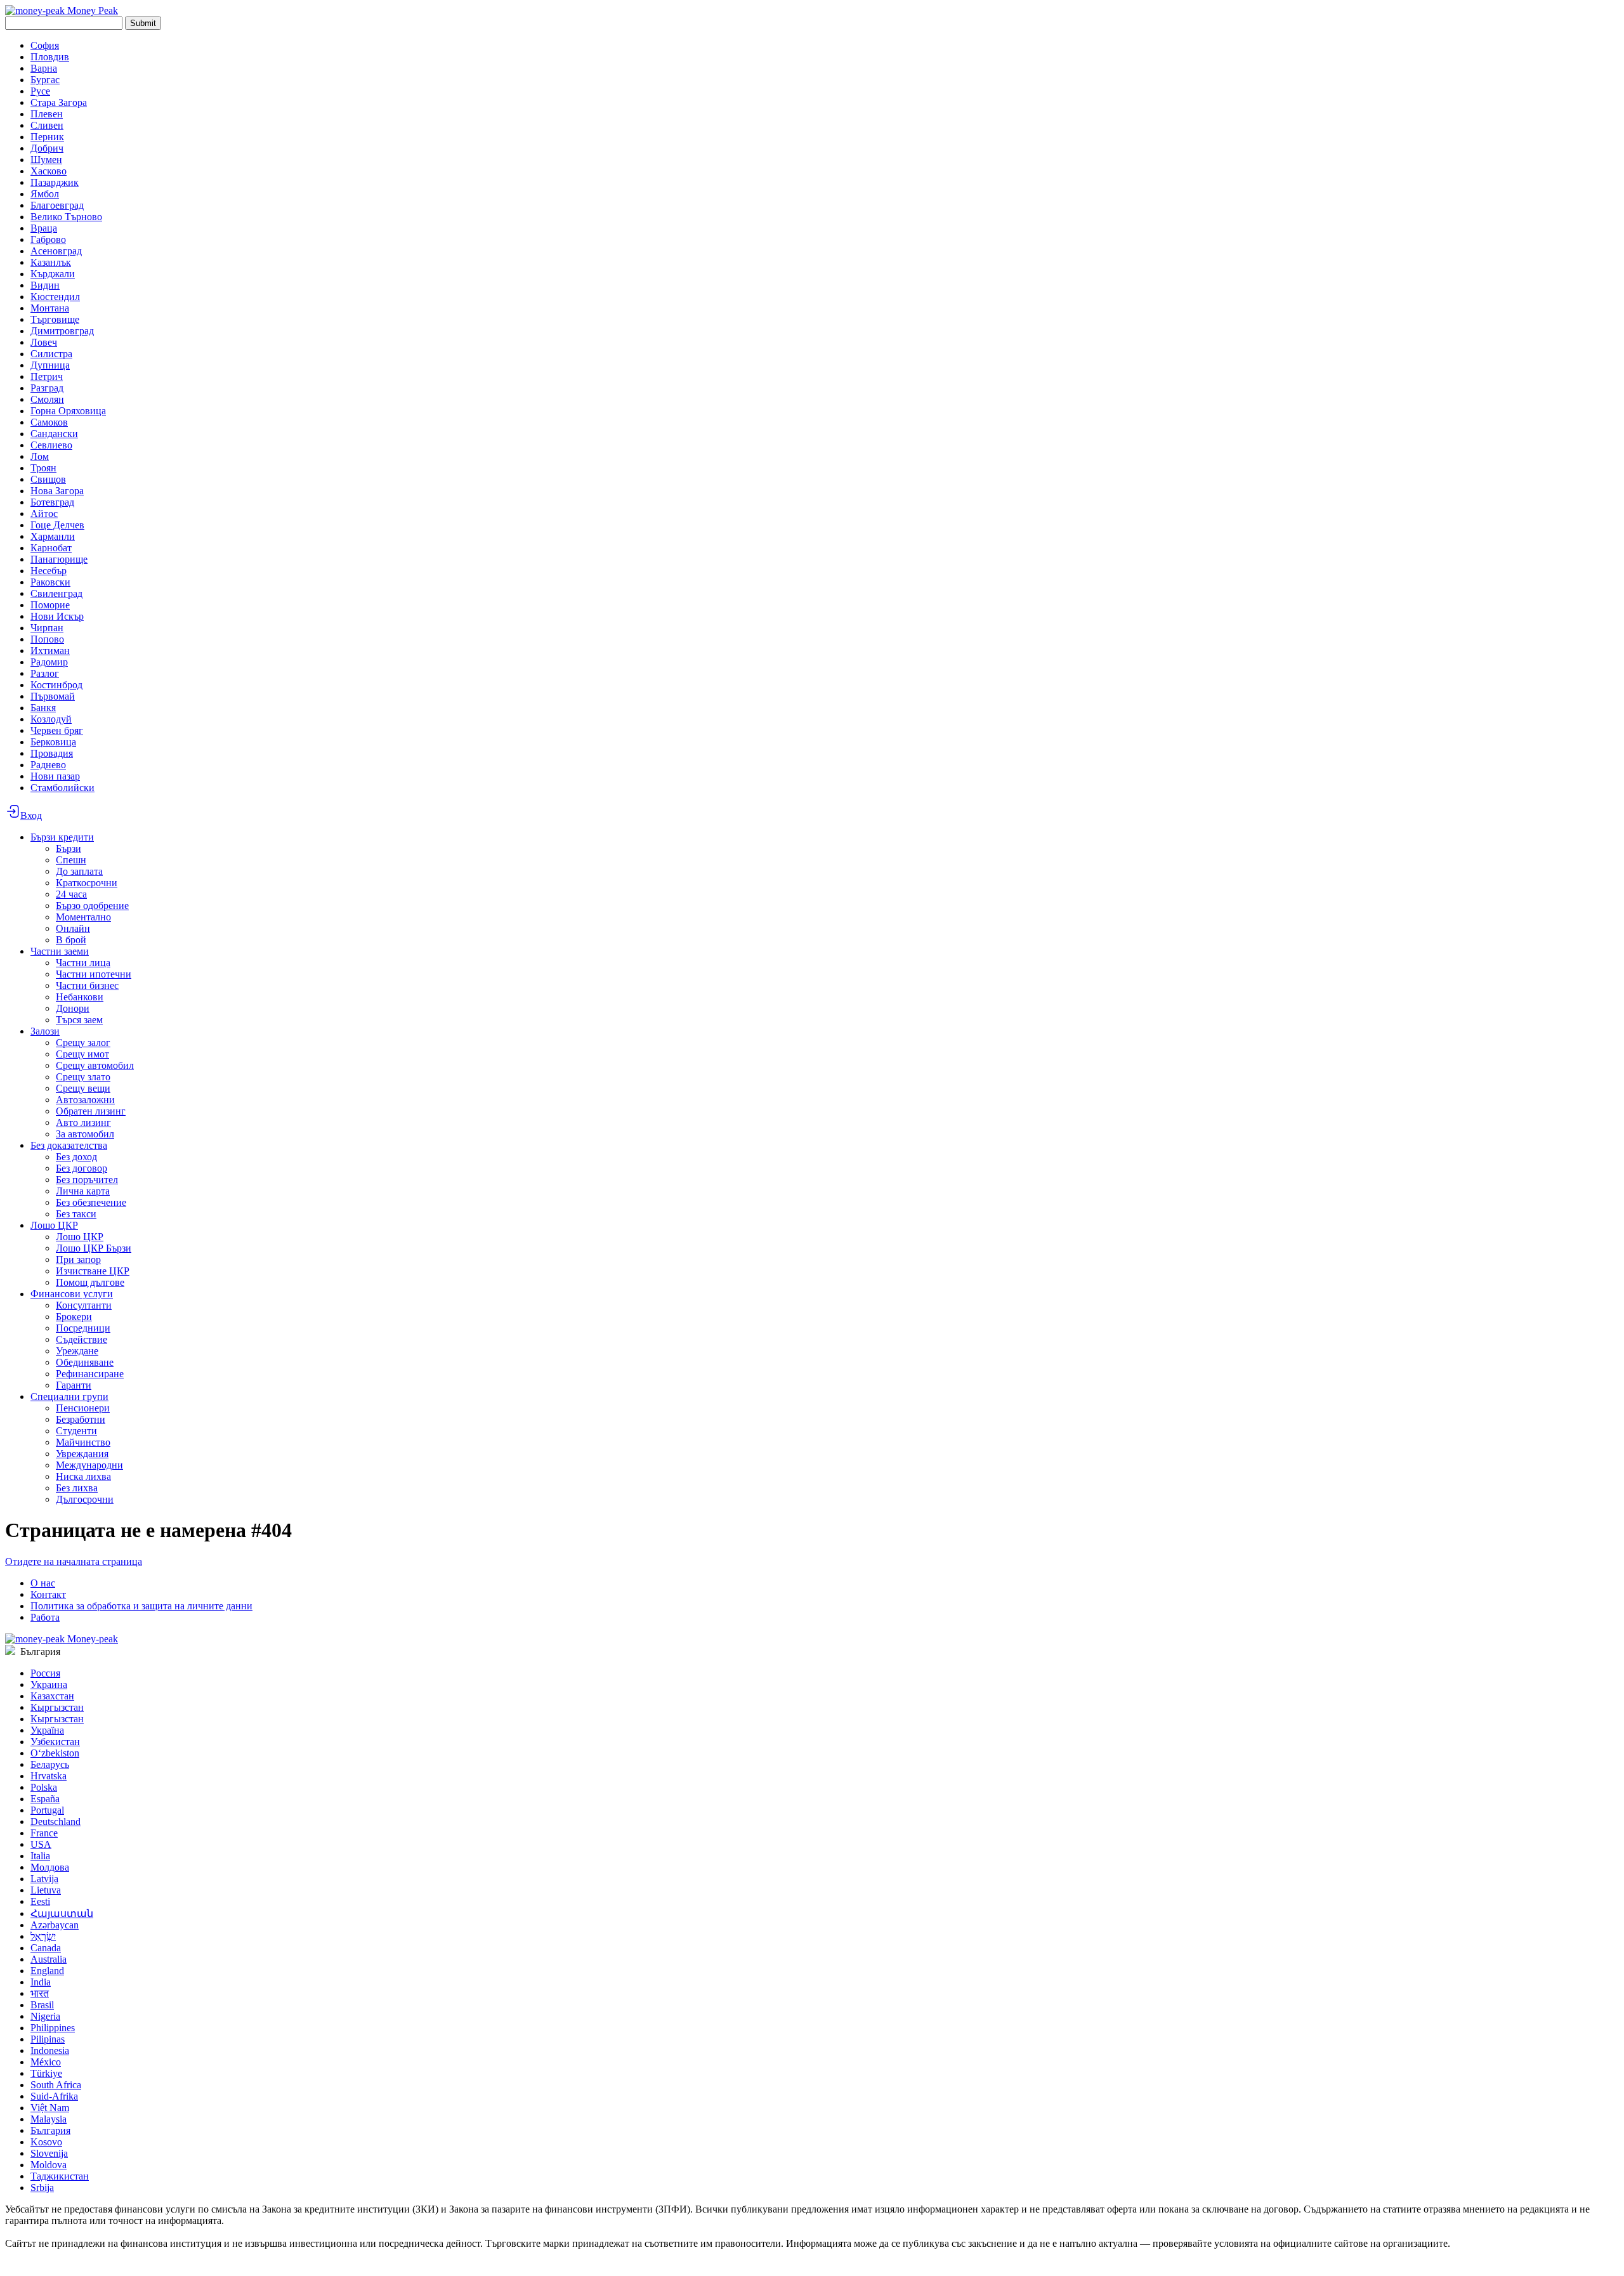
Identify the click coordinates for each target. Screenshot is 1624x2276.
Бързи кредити (62, 837)
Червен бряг (57, 730)
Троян (43, 468)
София (45, 45)
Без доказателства (69, 1145)
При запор (78, 1259)
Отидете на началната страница (74, 1561)
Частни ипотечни (94, 974)
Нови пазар (55, 776)
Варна (44, 68)
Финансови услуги (72, 1294)
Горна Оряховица (68, 411)
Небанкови (80, 997)
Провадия (52, 753)
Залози (45, 1031)
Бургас (45, 80)
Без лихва (77, 1488)
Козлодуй (51, 719)
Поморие (50, 605)
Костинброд (56, 685)
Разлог (45, 673)
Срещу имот (82, 1054)
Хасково (49, 171)
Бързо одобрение (92, 906)
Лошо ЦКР (54, 1225)
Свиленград (56, 593)
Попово (47, 639)
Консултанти (84, 1305)
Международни (89, 1465)
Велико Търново (66, 217)
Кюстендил (55, 297)
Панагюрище (59, 559)
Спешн (71, 860)
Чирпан (47, 628)
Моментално (83, 917)
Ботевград (52, 502)
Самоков (49, 422)
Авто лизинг (83, 1122)
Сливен (47, 125)
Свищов (48, 479)
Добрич (47, 148)
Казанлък (51, 262)
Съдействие (82, 1339)
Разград (47, 388)
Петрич (47, 376)
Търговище (55, 319)
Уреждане (77, 1351)
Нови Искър (57, 616)
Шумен (46, 160)
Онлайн (73, 928)
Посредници (83, 1328)
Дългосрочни (85, 1499)
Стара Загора (59, 102)
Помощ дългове (90, 1282)
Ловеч (44, 342)
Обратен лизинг (91, 1111)
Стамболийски (62, 788)
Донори (73, 1008)
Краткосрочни (87, 883)
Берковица (53, 742)
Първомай (53, 696)
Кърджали (53, 274)
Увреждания (82, 1454)
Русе (40, 91)
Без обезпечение (91, 1202)
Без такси (76, 1214)
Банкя (43, 708)
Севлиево (51, 445)
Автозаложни (85, 1100)
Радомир (49, 662)
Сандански (54, 434)
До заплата (79, 871)
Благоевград (57, 205)
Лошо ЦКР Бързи (94, 1248)
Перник (47, 137)
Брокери (74, 1317)
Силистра (51, 354)
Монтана (50, 308)
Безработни (81, 1419)
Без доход (76, 1157)
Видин (45, 285)
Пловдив (50, 57)
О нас (43, 1583)
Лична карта (83, 1191)
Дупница (50, 365)
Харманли (53, 536)
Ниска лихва (83, 1476)
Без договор (82, 1168)
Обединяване (85, 1362)
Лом (40, 456)
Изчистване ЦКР (93, 1271)
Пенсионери (83, 1408)
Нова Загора (57, 491)
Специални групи (69, 1396)
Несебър (49, 571)
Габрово (48, 239)
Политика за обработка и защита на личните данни (141, 1606)
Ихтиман (50, 651)
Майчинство (83, 1442)
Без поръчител (87, 1180)
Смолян (47, 399)
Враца (44, 228)
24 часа (71, 894)
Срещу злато (83, 1077)
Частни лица (83, 963)
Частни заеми (60, 951)
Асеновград (56, 251)
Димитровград (62, 331)
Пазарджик (55, 182)
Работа (45, 1617)
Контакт (48, 1594)
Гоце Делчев (57, 525)
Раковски (50, 582)
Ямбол (45, 194)
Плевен (47, 114)
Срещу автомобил (95, 1065)
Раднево (48, 765)
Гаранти (74, 1385)
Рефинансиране (90, 1374)
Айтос (44, 513)
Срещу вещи (83, 1088)
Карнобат (51, 548)
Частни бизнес (87, 985)
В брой (71, 940)
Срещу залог (83, 1043)
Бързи (69, 848)
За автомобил (85, 1134)
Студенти (76, 1431)
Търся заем (79, 1020)
